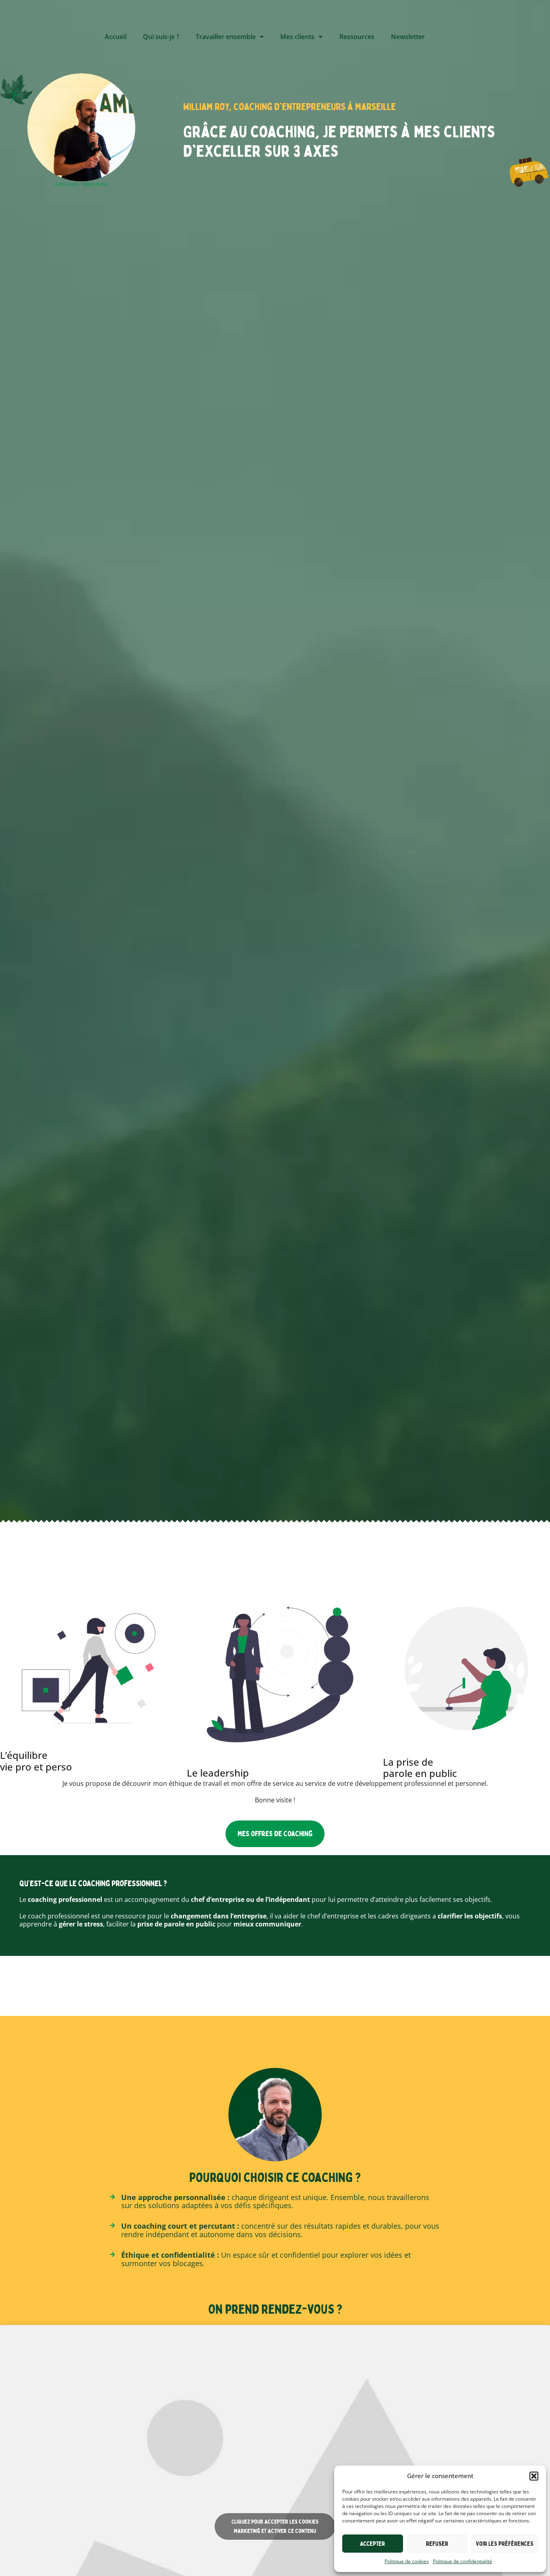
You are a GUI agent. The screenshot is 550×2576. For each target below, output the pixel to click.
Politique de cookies (407, 2561)
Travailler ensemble (226, 37)
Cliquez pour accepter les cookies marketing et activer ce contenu (275, 2526)
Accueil (116, 37)
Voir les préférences (505, 2544)
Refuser (437, 2544)
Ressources (357, 37)
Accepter (372, 2544)
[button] (534, 2476)
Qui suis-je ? (161, 37)
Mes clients (297, 37)
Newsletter (408, 37)
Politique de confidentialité (462, 2561)
